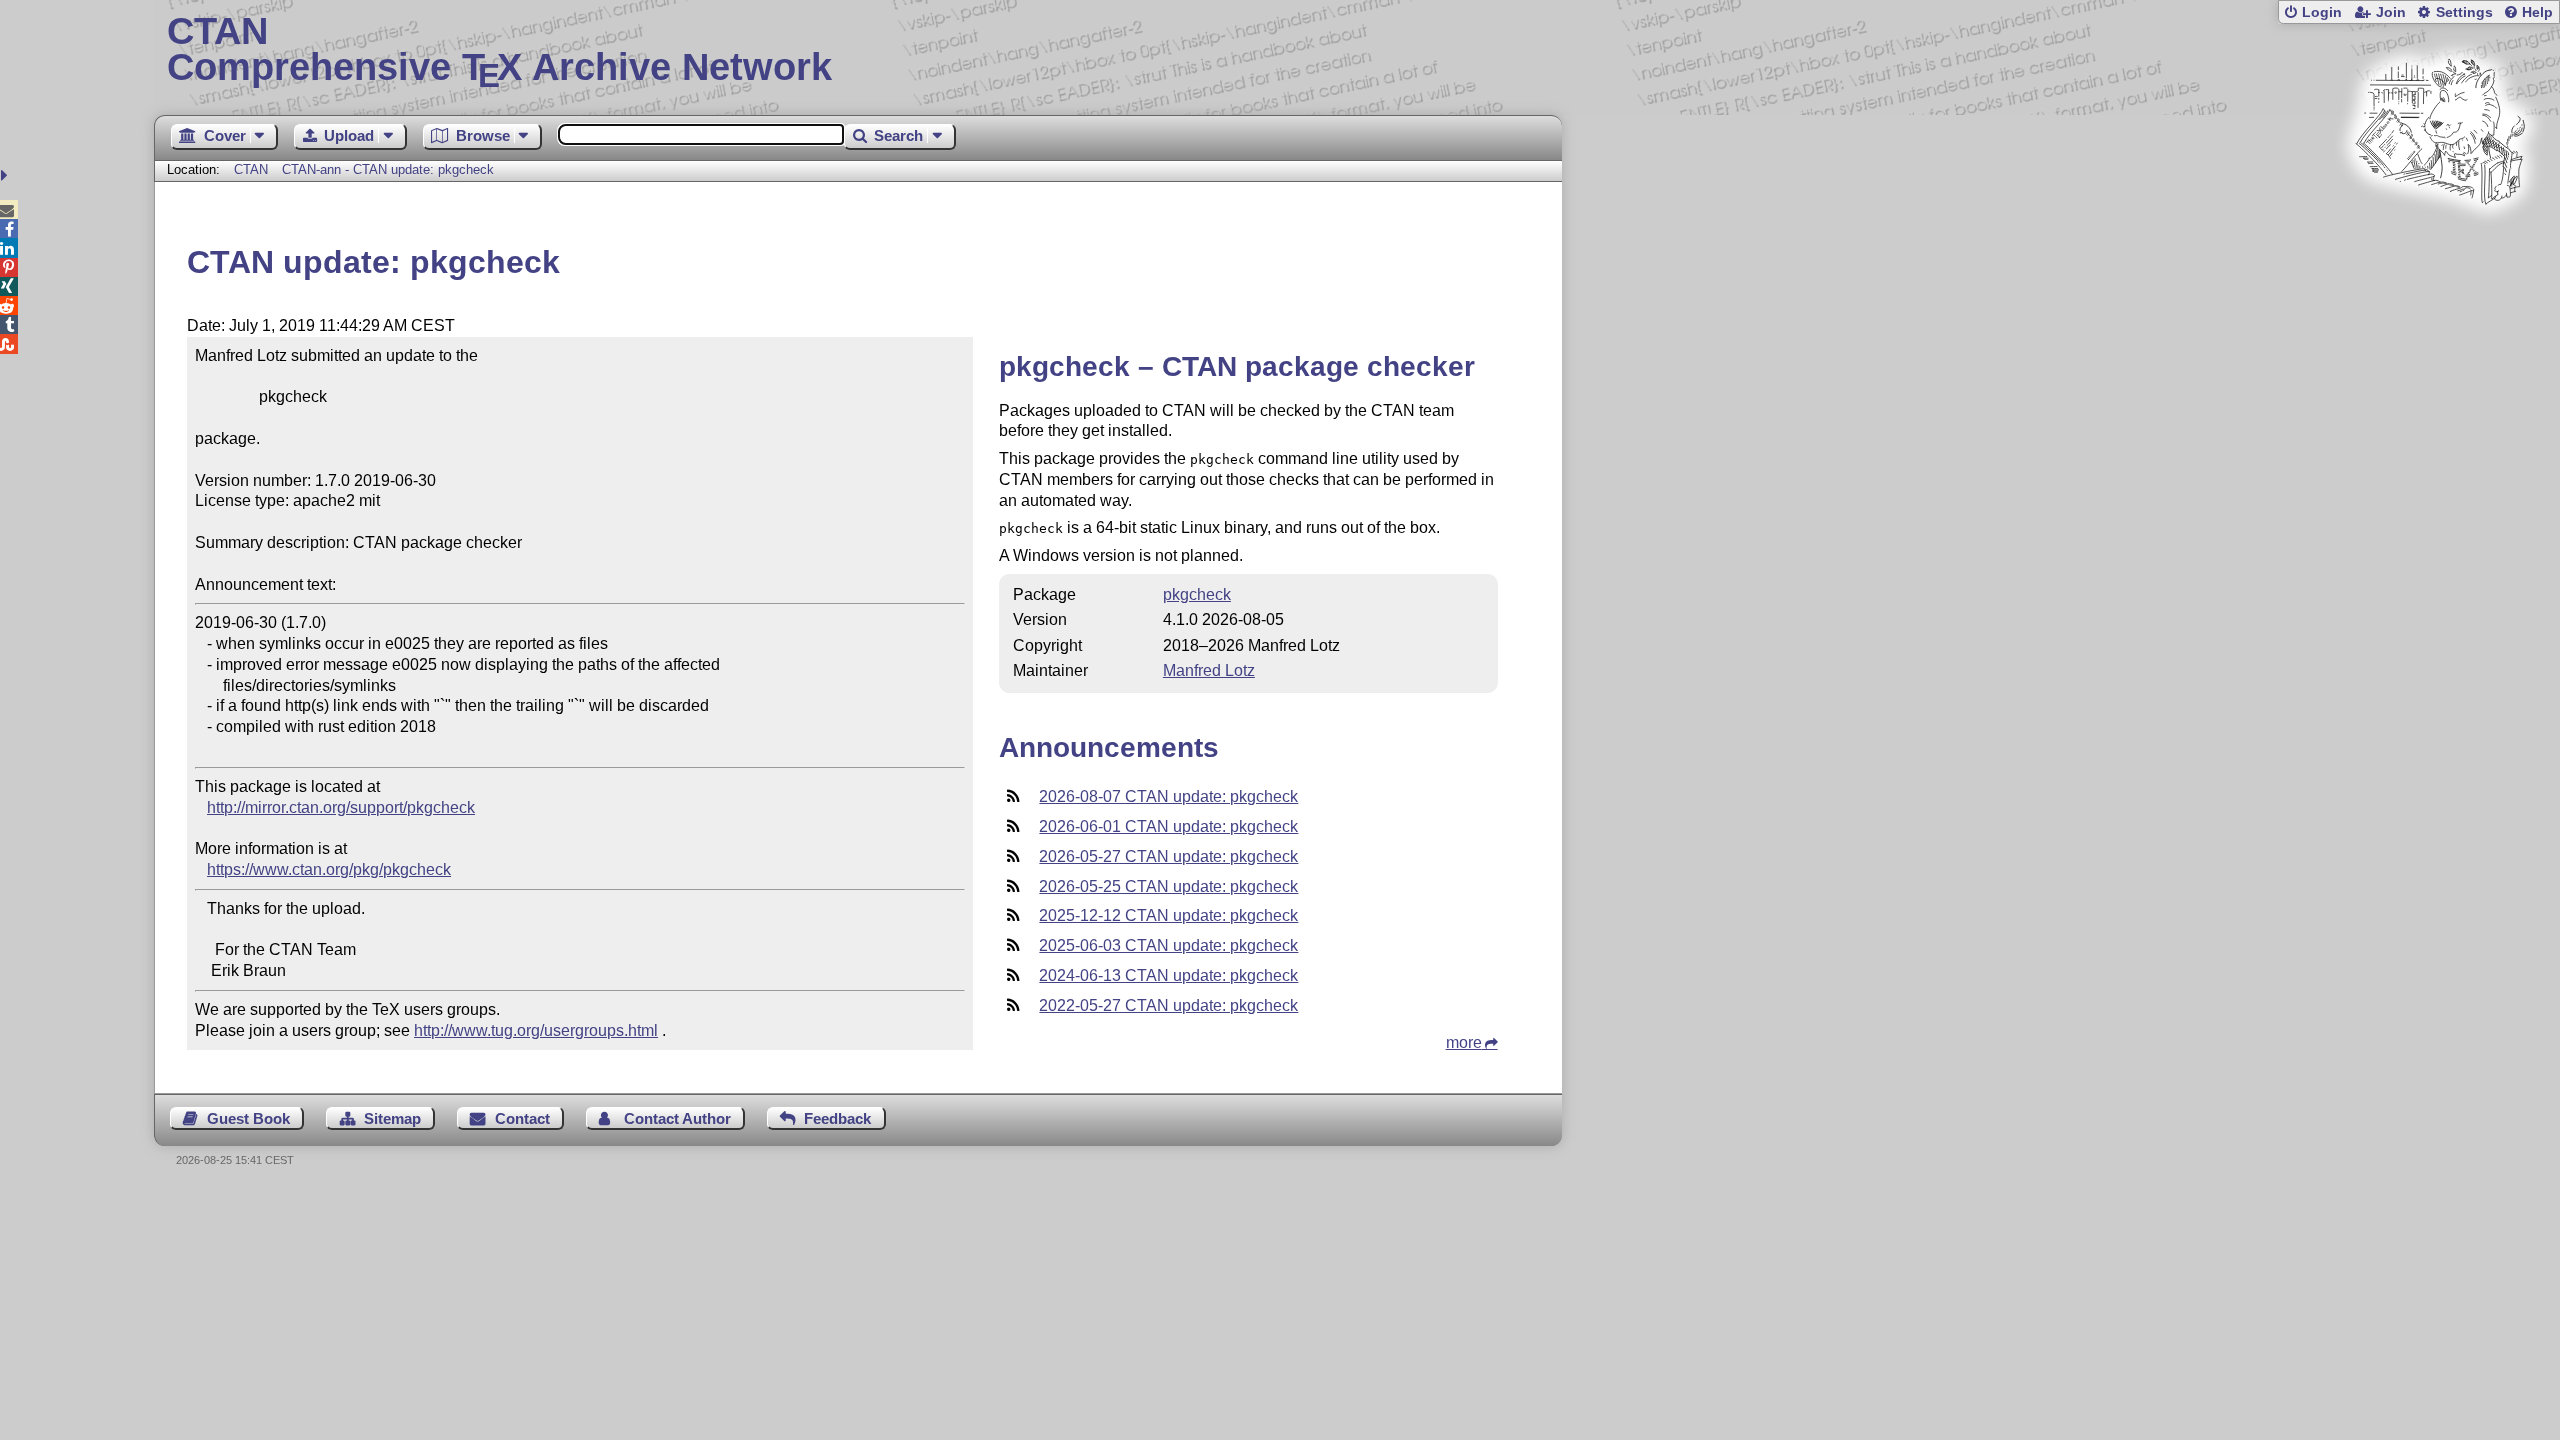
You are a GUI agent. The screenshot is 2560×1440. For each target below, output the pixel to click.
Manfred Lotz (1209, 670)
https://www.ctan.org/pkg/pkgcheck (329, 869)
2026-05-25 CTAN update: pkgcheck (1168, 886)
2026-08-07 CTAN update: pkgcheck (1168, 796)
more (1464, 1042)
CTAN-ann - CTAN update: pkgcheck (388, 169)
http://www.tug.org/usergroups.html (536, 1030)
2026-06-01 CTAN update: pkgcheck (1168, 826)
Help (2537, 12)
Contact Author (677, 1118)
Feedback (837, 1118)
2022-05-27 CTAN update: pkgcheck (1168, 1005)
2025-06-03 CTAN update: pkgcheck (1168, 945)
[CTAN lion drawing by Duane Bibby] (2440, 242)
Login (2322, 12)
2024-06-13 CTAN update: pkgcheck (1168, 975)
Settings (2464, 12)
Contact (522, 1118)
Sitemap (392, 1118)
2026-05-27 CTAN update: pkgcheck (1168, 856)
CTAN (251, 169)
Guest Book (248, 1118)
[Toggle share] (6, 175)
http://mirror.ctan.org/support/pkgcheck (341, 807)
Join (2391, 12)
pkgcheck (1197, 594)
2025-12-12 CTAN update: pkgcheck (1168, 915)
